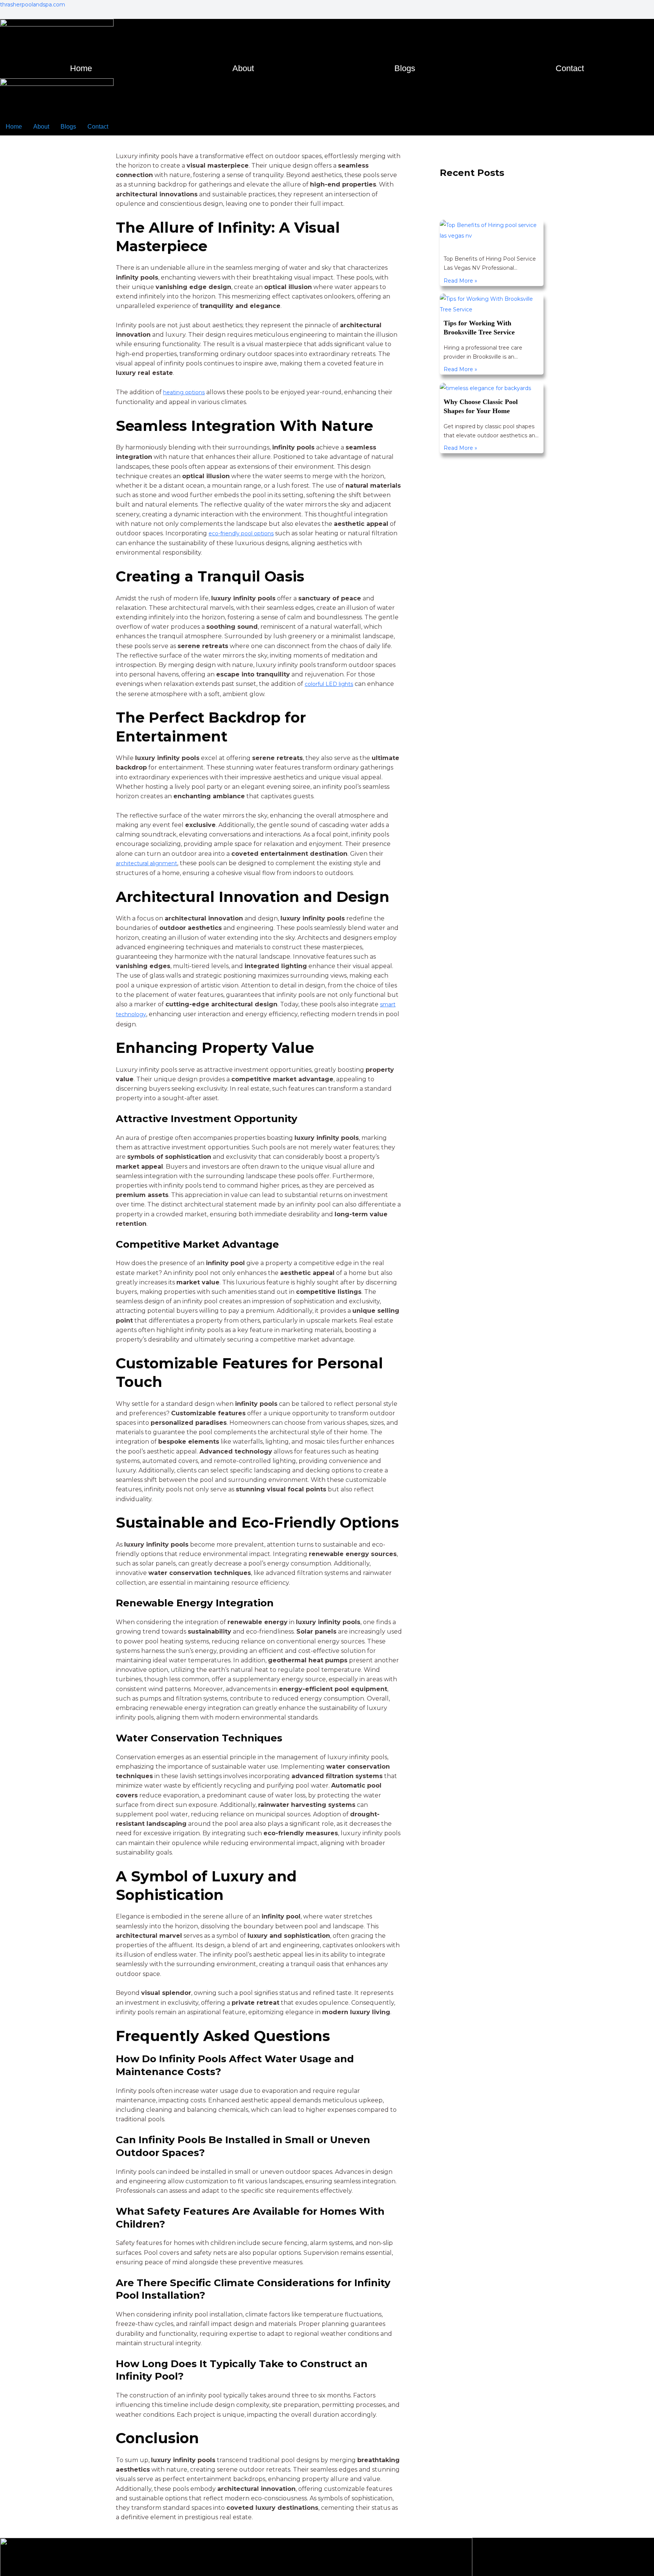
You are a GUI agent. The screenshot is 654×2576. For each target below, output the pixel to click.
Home (81, 68)
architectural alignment (152, 862)
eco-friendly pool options (246, 533)
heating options (187, 392)
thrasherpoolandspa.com (33, 5)
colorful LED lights (333, 683)
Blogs (405, 68)
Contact (570, 68)
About (243, 68)
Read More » (460, 281)
